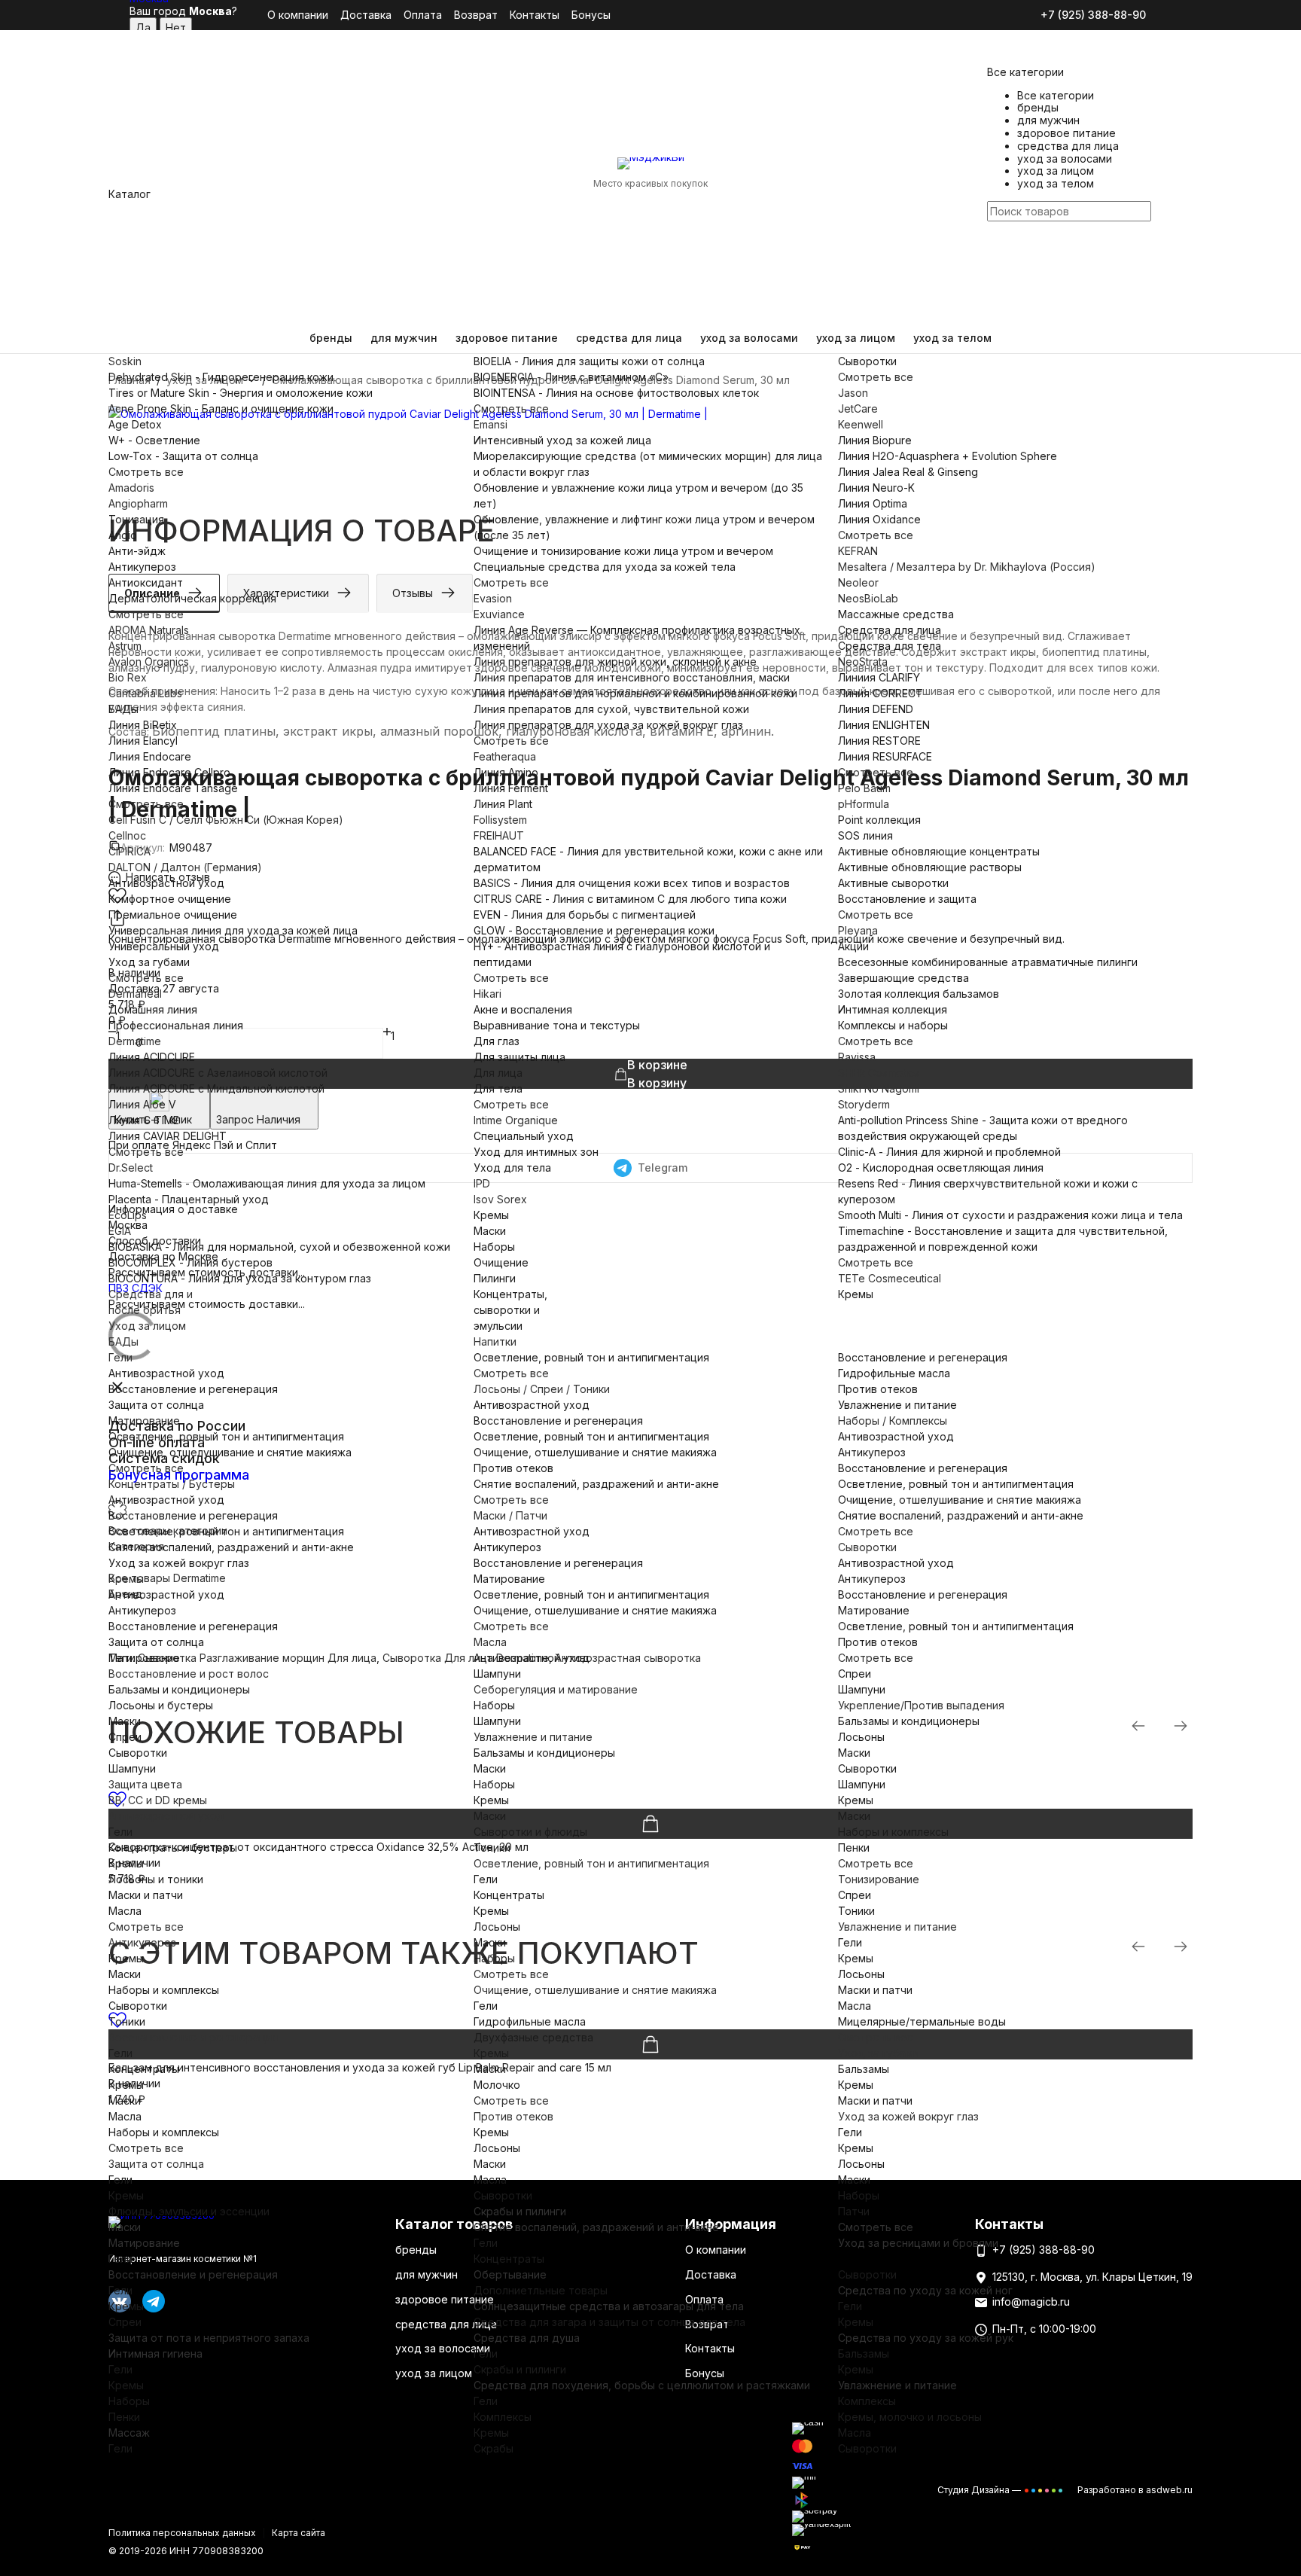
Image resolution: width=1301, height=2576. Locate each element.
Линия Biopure (875, 440)
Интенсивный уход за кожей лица (562, 440)
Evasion (493, 598)
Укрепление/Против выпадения (921, 1705)
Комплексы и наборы (893, 1025)
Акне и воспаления (523, 1009)
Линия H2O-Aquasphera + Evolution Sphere (948, 456)
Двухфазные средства (533, 2037)
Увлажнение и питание (897, 1405)
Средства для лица (890, 630)
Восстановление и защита (907, 899)
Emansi (491, 424)
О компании (298, 15)
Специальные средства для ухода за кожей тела (605, 567)
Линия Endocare (150, 756)
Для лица (498, 1073)
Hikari (487, 994)
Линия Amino (506, 772)
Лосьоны (861, 1737)
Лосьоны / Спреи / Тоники (542, 1389)
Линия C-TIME (144, 1120)
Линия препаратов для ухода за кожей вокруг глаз (608, 725)
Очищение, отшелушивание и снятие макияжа (230, 1452)
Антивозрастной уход (166, 883)
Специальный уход (524, 1136)
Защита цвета (145, 1784)
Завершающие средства (903, 978)
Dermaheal (135, 994)
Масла (490, 1642)
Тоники (127, 2021)
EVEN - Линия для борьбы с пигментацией (585, 915)
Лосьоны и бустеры (161, 1705)
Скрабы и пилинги (520, 2211)
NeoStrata (863, 662)
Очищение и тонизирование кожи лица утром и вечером (623, 551)
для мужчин (404, 338)
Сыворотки (867, 361)
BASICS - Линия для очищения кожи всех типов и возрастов (632, 883)
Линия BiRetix (143, 725)
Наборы (494, 1247)
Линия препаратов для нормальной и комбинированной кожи (635, 693)
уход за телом (952, 338)
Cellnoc (127, 835)
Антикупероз (142, 567)
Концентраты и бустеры (173, 1847)
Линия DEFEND (876, 709)
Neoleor (858, 582)
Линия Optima (873, 503)
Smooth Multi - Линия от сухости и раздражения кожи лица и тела (1010, 1215)
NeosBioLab (868, 598)
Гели (120, 1357)
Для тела (498, 1088)
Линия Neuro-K (876, 488)
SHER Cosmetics (879, 1073)
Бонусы (591, 15)
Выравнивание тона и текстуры (557, 1025)
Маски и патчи (146, 1895)
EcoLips (128, 1215)
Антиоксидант (146, 582)
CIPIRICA (129, 851)
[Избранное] (996, 271)
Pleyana (858, 930)
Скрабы (494, 2448)
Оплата (423, 15)
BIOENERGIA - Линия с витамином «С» (571, 377)
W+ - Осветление (154, 440)
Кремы (491, 1215)
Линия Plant (503, 804)
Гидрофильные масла (894, 1373)
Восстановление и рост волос (189, 1674)
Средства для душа (527, 2338)
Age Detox (135, 424)
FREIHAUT (499, 835)
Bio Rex (128, 677)
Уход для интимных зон (536, 1152)
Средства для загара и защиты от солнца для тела (609, 2322)
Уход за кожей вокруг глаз (179, 1563)
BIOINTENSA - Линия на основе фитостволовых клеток (616, 393)
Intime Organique (516, 1120)
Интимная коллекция (893, 1009)
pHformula (864, 804)
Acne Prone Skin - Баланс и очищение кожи (221, 409)
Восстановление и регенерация (193, 1389)
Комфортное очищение (170, 899)
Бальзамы (864, 2069)
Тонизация (136, 519)
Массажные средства (896, 614)
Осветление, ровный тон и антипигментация (226, 1436)
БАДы (123, 709)
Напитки (495, 1341)
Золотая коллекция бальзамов (919, 994)
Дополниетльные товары (541, 2290)
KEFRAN (858, 551)
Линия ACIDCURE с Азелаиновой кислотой (218, 1073)
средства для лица (629, 338)
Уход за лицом (147, 1326)
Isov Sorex (500, 1199)
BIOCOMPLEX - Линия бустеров (190, 1262)
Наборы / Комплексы (893, 1421)
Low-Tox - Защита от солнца (183, 456)
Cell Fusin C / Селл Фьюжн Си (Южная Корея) (226, 820)
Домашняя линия (153, 1009)
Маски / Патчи (510, 1515)
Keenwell (861, 424)
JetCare (858, 409)
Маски (490, 1231)
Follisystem (500, 820)
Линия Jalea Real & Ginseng (908, 472)
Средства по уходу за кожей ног (925, 2290)
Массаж (129, 2433)
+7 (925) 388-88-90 (1093, 15)
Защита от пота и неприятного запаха (209, 2338)
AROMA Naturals (149, 630)
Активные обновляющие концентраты (939, 851)
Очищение (501, 1262)
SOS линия (865, 835)
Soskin (125, 361)
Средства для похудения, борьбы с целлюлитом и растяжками (642, 2385)
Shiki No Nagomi (879, 1088)
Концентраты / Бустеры (172, 1484)
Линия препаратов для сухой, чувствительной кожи (611, 709)
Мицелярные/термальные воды (922, 2021)
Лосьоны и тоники (156, 1879)
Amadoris (131, 488)
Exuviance (499, 614)
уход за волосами (749, 338)
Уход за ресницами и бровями (918, 2243)
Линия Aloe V (142, 1104)
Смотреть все (146, 472)
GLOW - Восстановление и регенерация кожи (594, 930)
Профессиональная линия (176, 1025)
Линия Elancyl (143, 741)
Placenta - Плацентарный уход (189, 1199)
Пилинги (495, 1278)
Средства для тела (890, 646)
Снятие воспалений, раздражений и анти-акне (231, 1547)
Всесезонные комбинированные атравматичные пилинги (988, 962)
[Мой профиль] (996, 245)
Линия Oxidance (879, 519)
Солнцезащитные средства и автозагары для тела (609, 2306)
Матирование (144, 1421)
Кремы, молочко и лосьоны (910, 2417)
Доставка (366, 15)
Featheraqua (505, 756)
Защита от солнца (156, 1405)
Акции (853, 946)
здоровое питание (507, 338)
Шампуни (132, 1768)
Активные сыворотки (893, 883)
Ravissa (857, 1057)
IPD (482, 1183)
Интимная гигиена (155, 2353)
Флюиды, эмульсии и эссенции (189, 2211)
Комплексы (503, 2417)
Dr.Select (131, 1168)
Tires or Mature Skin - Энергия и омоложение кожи (241, 393)
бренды (331, 338)
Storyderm (864, 1104)
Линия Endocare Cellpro (169, 772)
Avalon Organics (149, 662)
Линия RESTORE (879, 741)
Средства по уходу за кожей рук (926, 2338)
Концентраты (144, 2069)
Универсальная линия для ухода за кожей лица (233, 930)
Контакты (535, 15)
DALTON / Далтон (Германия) (185, 867)
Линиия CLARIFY (879, 677)
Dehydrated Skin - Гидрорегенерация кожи (221, 377)
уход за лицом (856, 338)
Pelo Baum (864, 788)
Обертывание (510, 2274)
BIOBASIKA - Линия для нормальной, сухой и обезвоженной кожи (279, 1247)
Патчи (854, 2211)
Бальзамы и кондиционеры (179, 1689)
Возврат (476, 15)
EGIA (120, 1231)
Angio (123, 535)
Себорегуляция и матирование (556, 1689)
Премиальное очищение (173, 915)
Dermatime (135, 1041)
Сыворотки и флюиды (530, 1832)
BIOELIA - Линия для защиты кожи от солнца (589, 361)
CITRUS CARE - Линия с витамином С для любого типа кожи (630, 899)
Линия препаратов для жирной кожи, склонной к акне (615, 662)
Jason (853, 393)
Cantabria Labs (145, 693)
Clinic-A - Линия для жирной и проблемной (949, 1152)
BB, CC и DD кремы (158, 1800)
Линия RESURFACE (885, 756)
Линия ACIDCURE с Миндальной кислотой (216, 1088)
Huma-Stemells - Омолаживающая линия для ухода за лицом (267, 1183)
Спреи (125, 1737)
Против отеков (513, 1468)
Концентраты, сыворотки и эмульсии (510, 1310)
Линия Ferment (511, 788)
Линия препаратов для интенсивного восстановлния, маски (632, 677)
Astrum (125, 646)
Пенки (854, 1847)
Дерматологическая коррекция (192, 598)
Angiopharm (138, 503)
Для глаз (497, 1041)
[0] (996, 292)
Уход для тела (512, 1168)
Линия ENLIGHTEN (884, 725)
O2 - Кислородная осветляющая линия (941, 1168)
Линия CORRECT (881, 693)
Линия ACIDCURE (152, 1057)
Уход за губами (149, 962)
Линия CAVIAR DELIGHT (168, 1136)
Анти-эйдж (137, 551)
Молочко (497, 2085)
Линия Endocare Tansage (173, 788)
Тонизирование (879, 1879)
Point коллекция (879, 820)
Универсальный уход (164, 946)
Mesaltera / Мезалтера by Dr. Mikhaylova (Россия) (967, 567)
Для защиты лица (519, 1057)
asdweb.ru (1169, 2490)
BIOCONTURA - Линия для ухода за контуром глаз (240, 1278)
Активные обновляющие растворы (930, 867)
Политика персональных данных (182, 2533)
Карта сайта (299, 2533)
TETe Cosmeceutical (890, 1278)
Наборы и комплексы (164, 1990)
